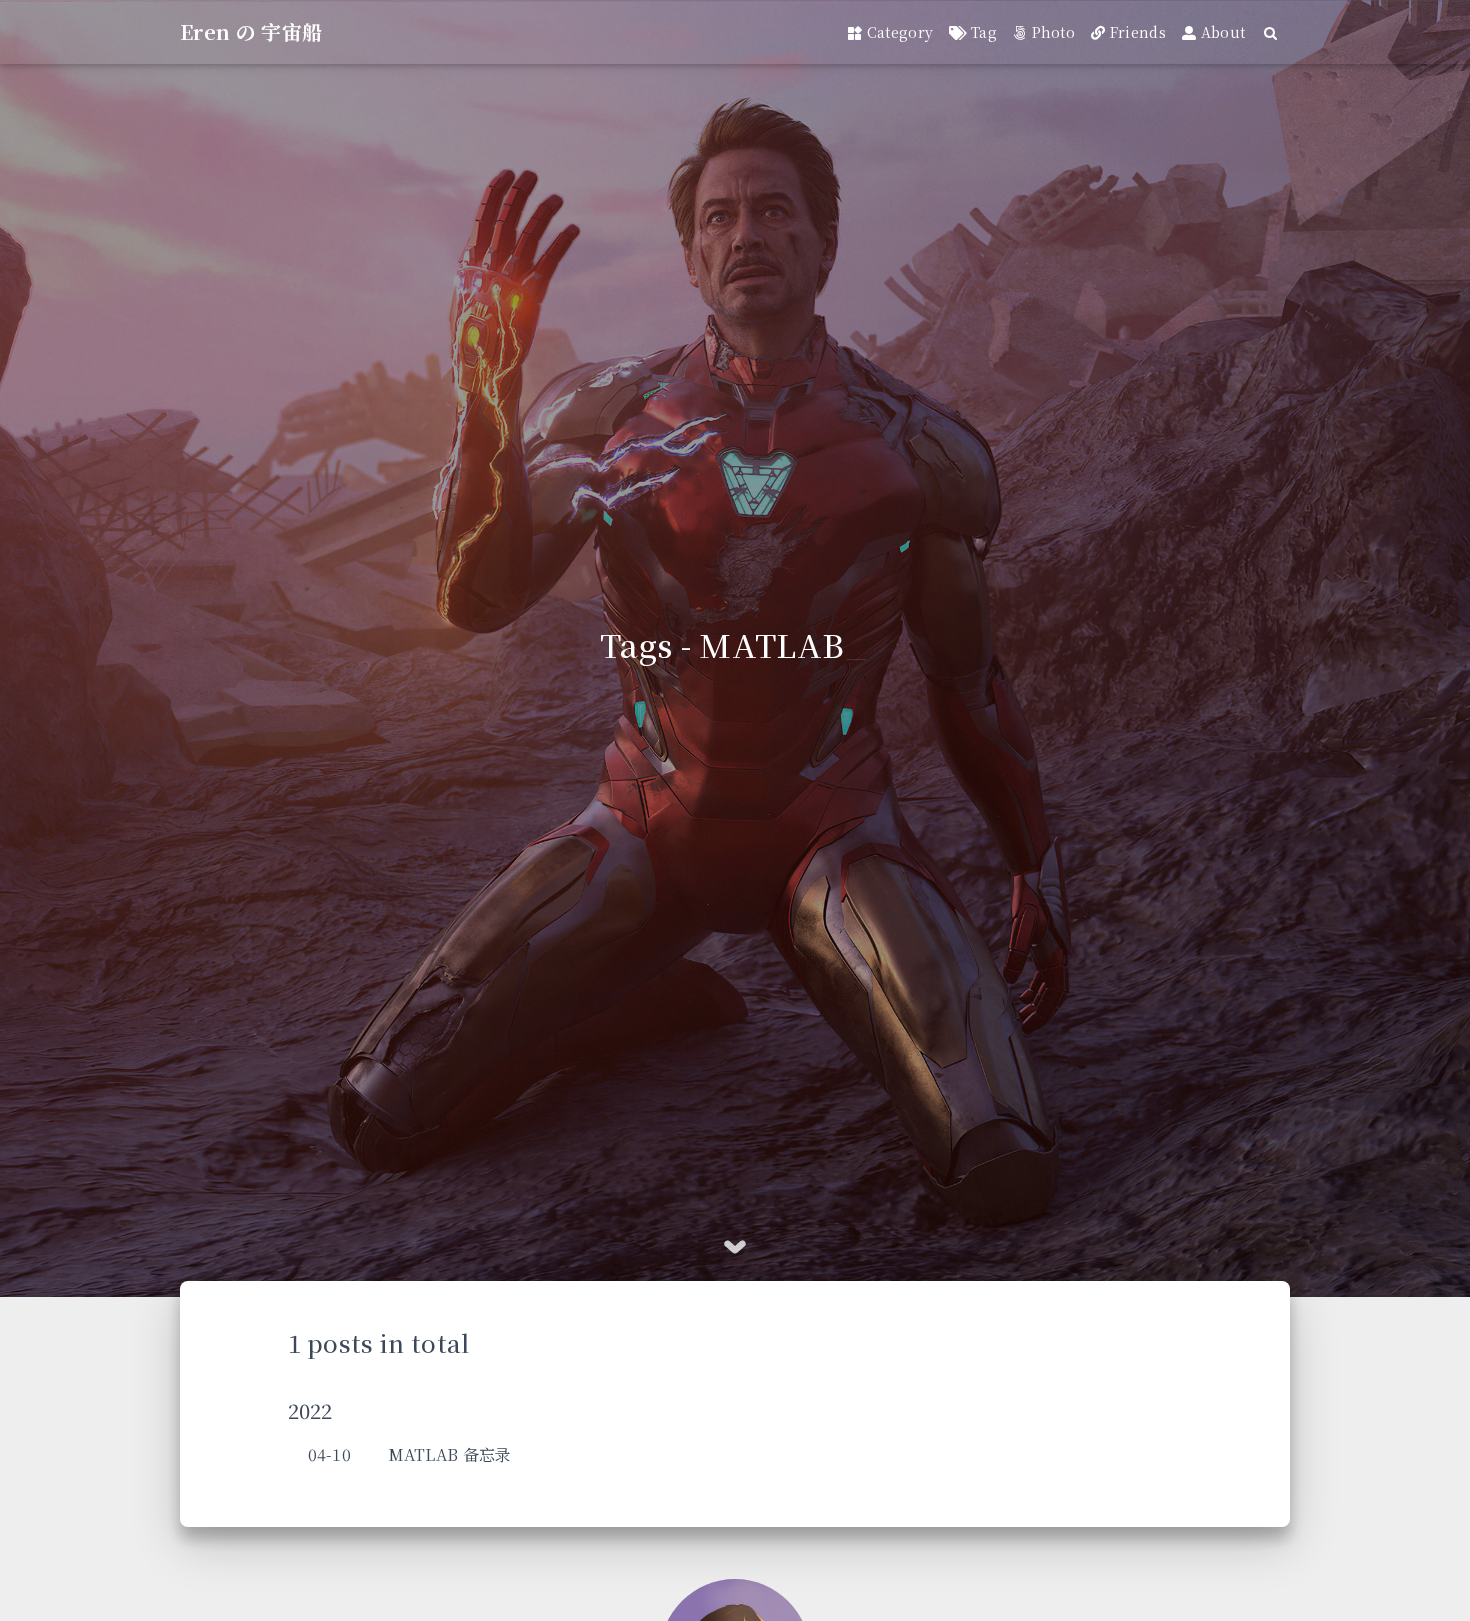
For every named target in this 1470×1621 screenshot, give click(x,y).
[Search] (1271, 32)
